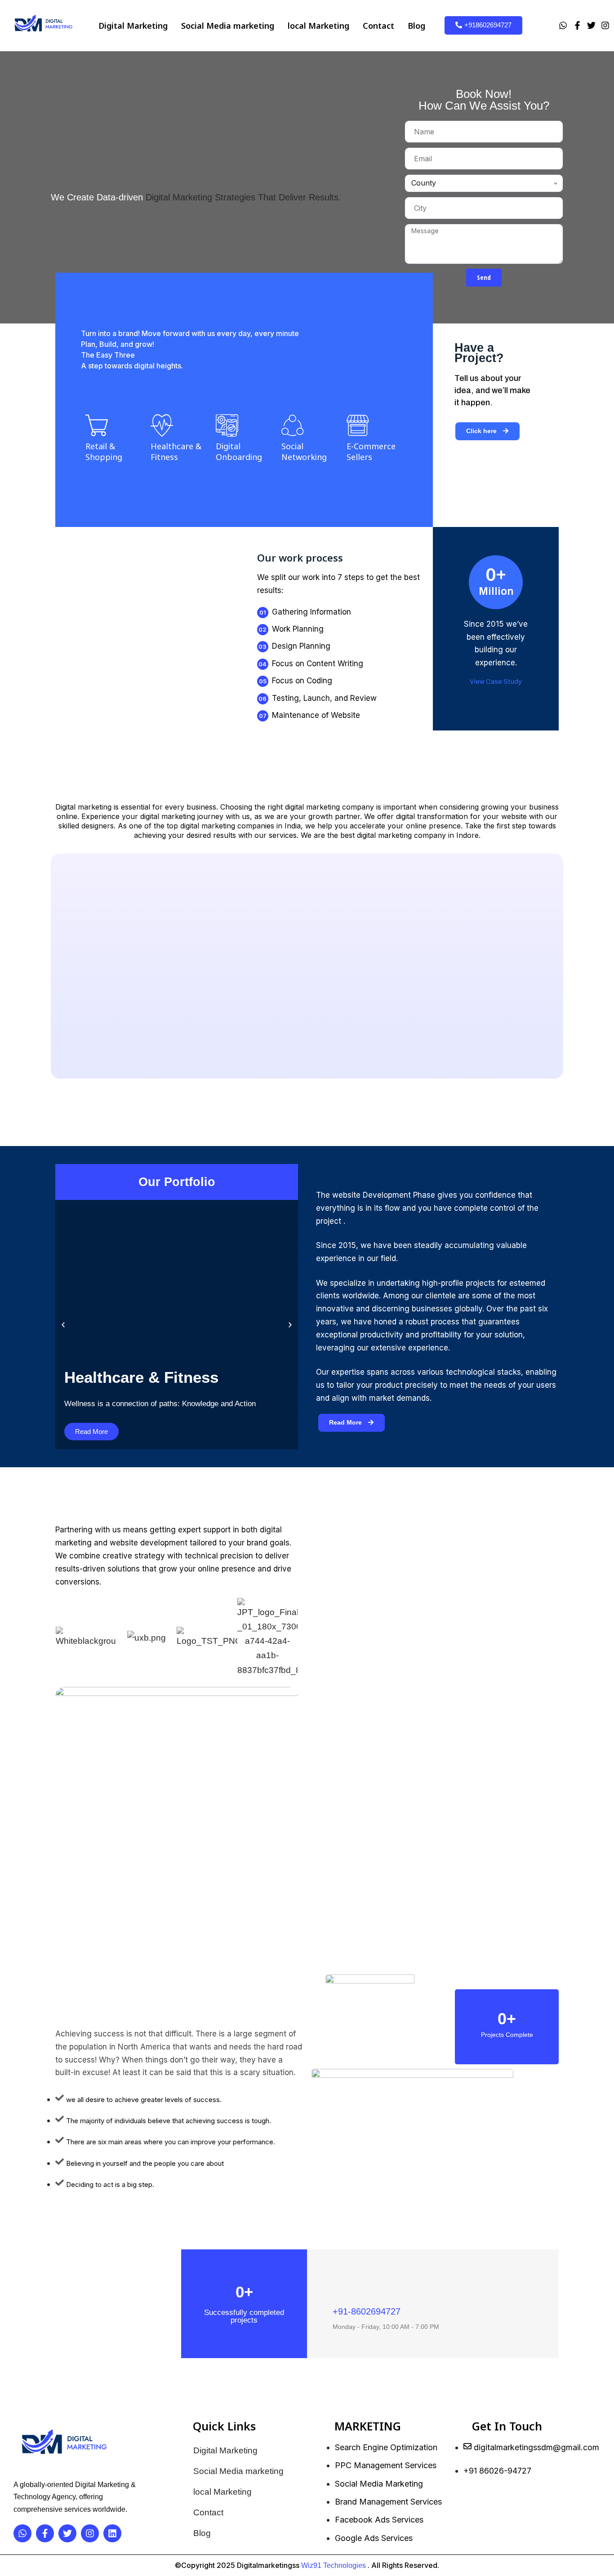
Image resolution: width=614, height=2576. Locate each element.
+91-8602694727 (367, 2311)
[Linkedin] (112, 2533)
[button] (496, 682)
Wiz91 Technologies (334, 2565)
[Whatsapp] (563, 25)
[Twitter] (592, 25)
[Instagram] (605, 25)
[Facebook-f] (577, 25)
